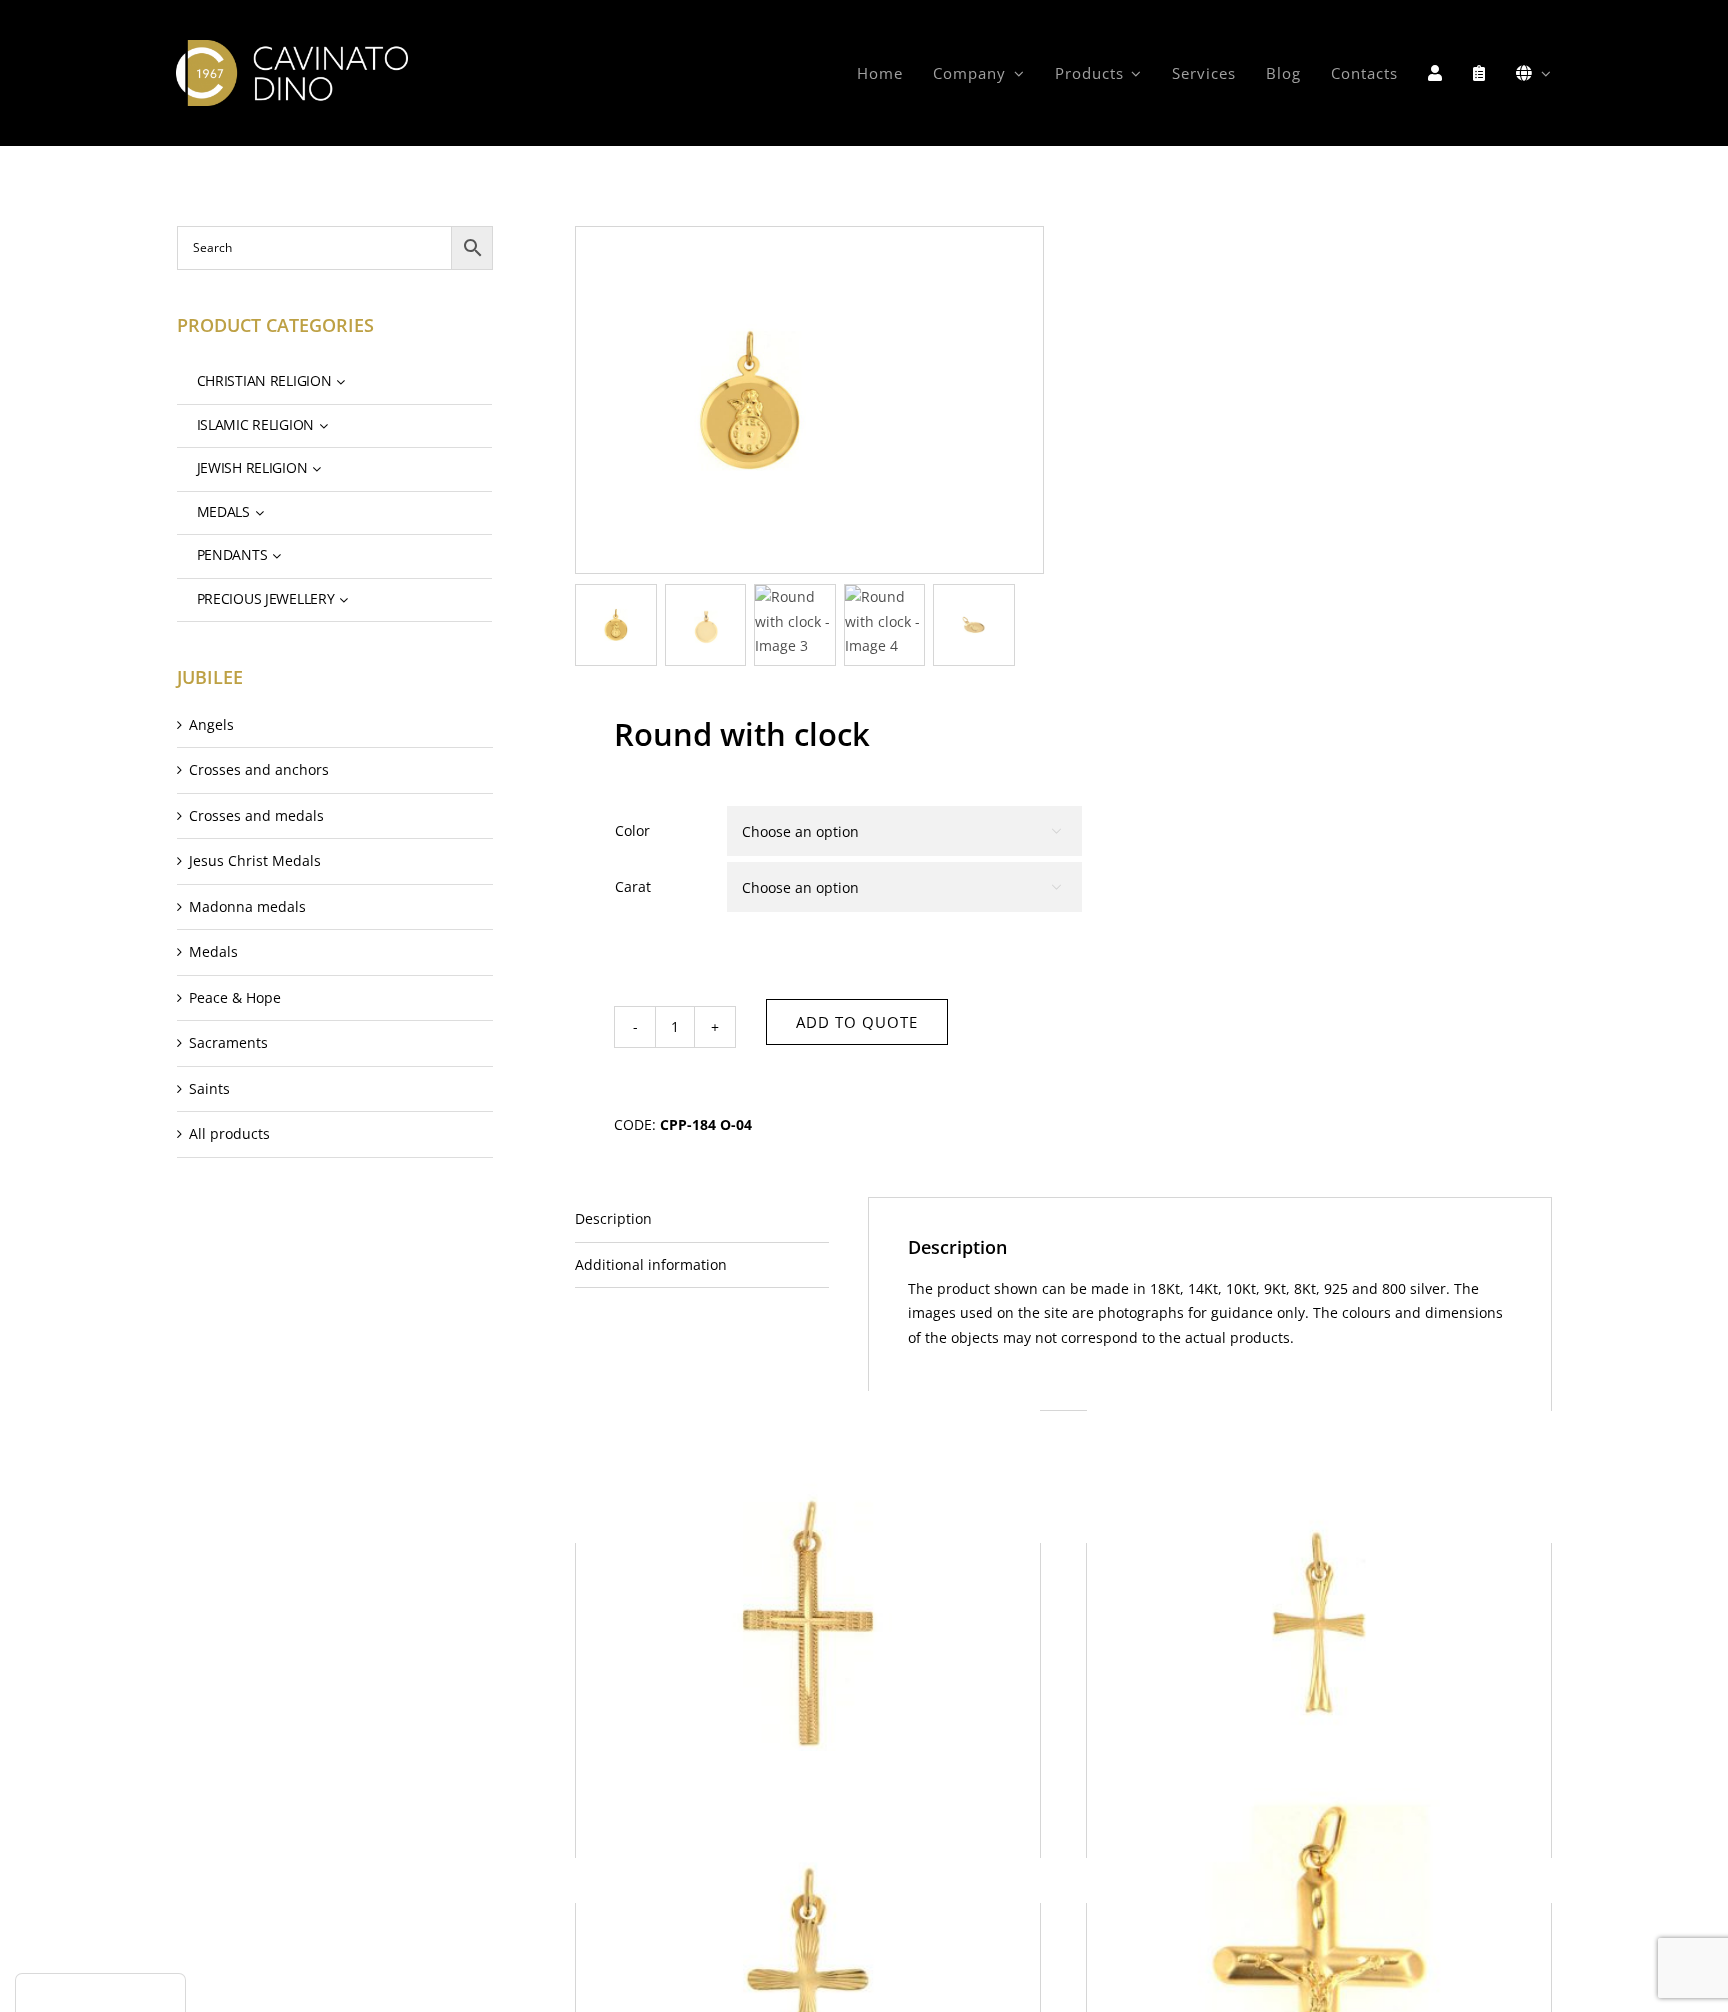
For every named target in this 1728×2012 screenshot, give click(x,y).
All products (229, 1133)
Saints (209, 1088)
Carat (633, 886)
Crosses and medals (256, 815)
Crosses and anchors (259, 769)
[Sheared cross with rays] (1319, 1622)
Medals (213, 951)
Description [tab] (613, 1218)
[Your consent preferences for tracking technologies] (100, 1993)
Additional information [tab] (651, 1264)
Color (632, 830)
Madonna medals (247, 906)
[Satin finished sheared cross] (808, 1622)
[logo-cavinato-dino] (291, 46)
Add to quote (857, 1022)
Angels (211, 724)
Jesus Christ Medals (255, 860)
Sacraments (228, 1042)
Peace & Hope (235, 997)
